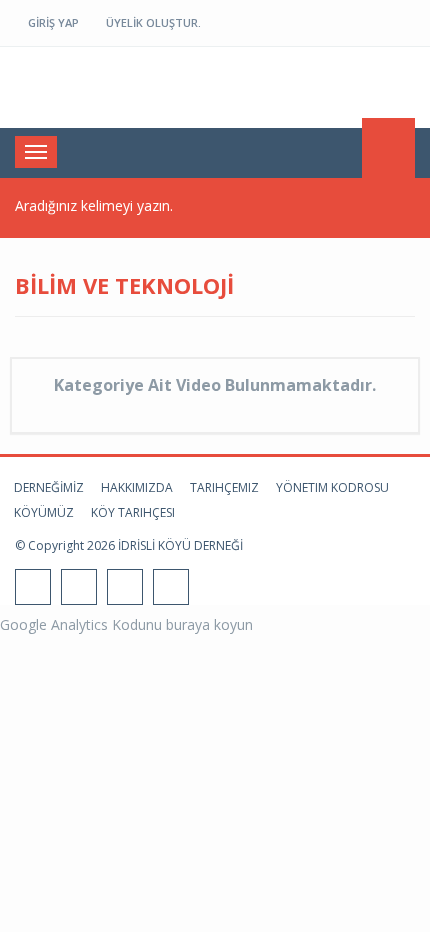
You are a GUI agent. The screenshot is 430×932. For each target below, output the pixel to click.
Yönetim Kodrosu (332, 487)
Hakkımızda (137, 487)
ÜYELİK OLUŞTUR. (152, 22)
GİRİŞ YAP (52, 22)
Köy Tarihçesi (133, 512)
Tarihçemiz (224, 487)
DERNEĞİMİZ (49, 487)
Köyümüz (44, 512)
